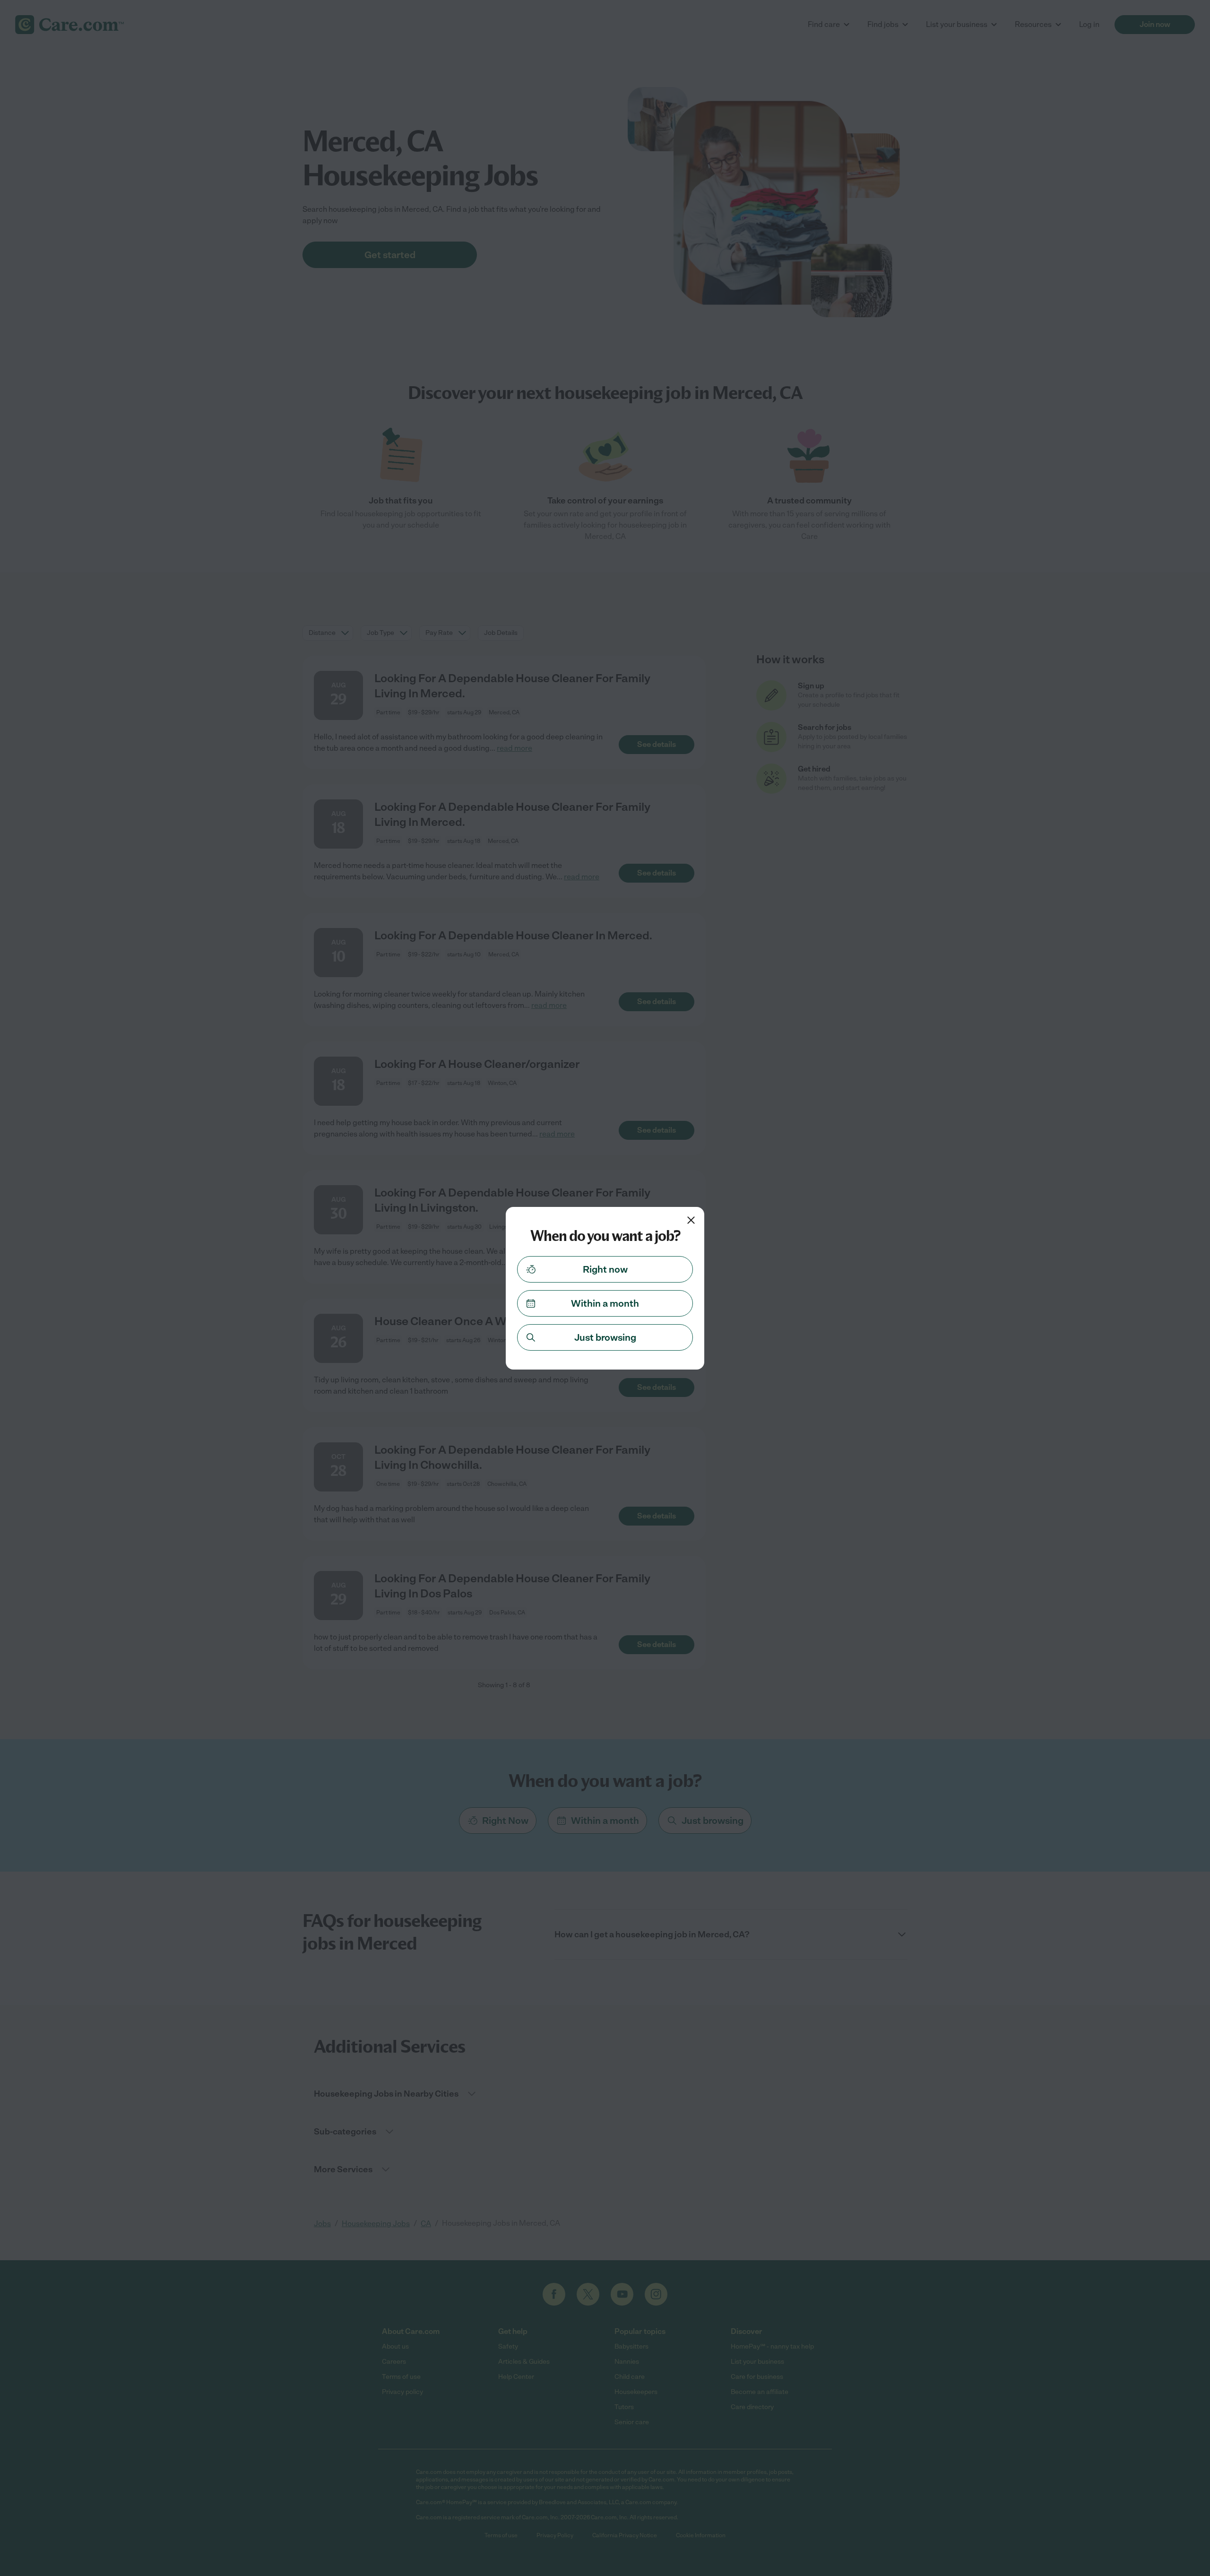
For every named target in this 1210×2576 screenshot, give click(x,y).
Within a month (605, 1303)
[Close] (691, 1220)
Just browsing (605, 1337)
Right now (605, 1269)
